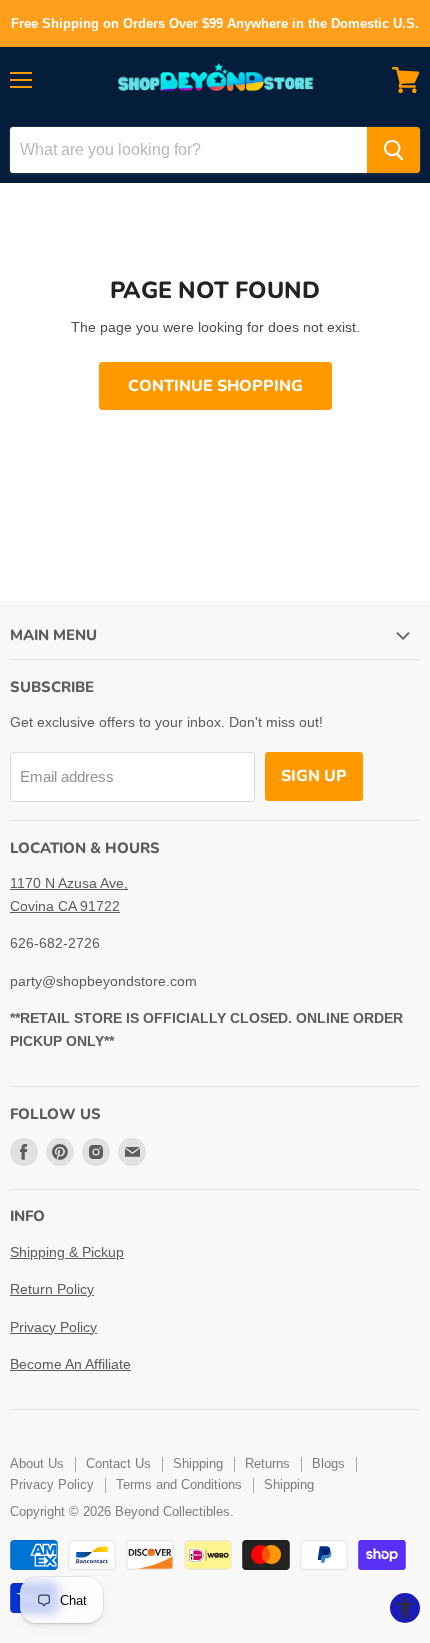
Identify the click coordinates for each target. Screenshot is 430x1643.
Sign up (314, 776)
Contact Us (118, 1463)
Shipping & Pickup (67, 1252)
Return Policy (52, 1289)
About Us (37, 1463)
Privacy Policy (53, 1327)
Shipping (198, 1463)
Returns (267, 1463)
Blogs (328, 1463)
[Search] (393, 150)
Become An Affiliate (70, 1364)
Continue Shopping (215, 386)
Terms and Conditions (179, 1484)
